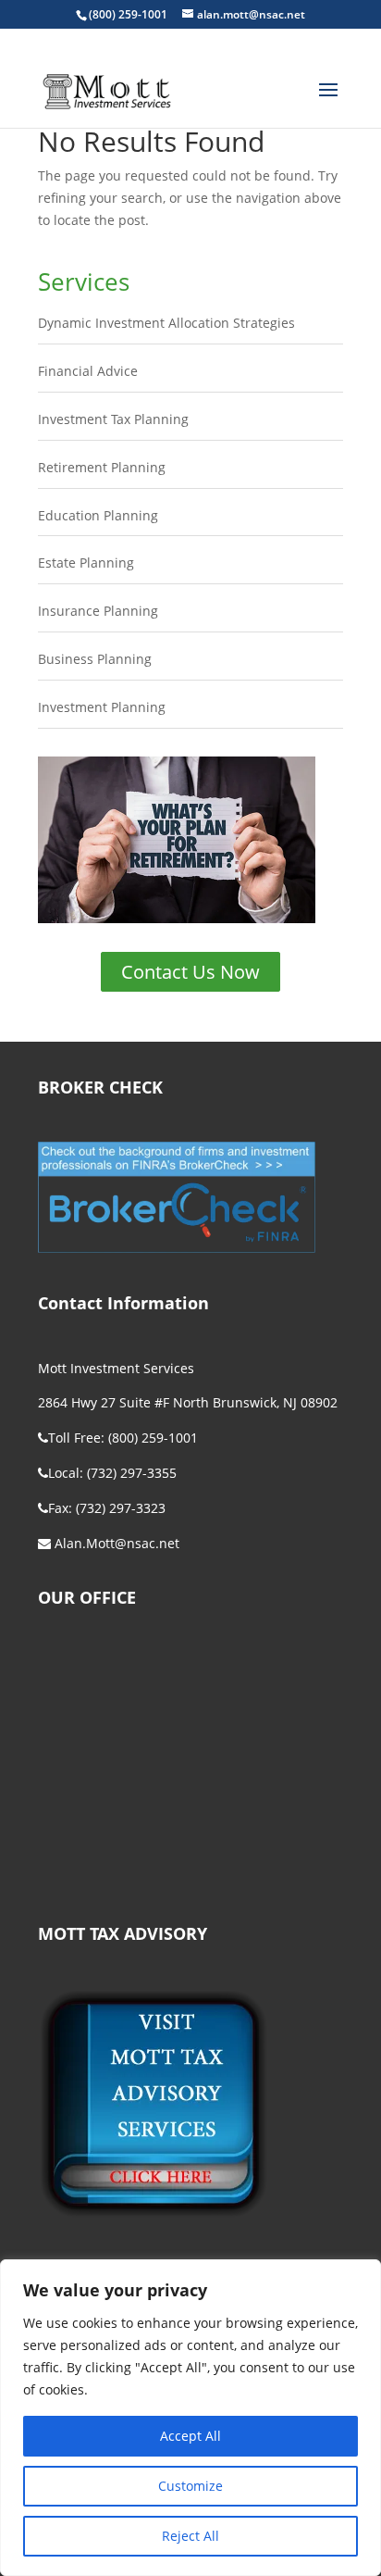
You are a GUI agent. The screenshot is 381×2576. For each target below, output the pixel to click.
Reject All (190, 2536)
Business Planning (95, 659)
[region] (190, 2418)
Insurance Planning (98, 611)
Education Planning (98, 515)
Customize (190, 2486)
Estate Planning (86, 563)
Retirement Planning (102, 467)
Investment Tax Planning (113, 419)
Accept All (190, 2436)
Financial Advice (88, 371)
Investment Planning (102, 707)
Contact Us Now (190, 972)
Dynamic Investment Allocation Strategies (166, 323)
